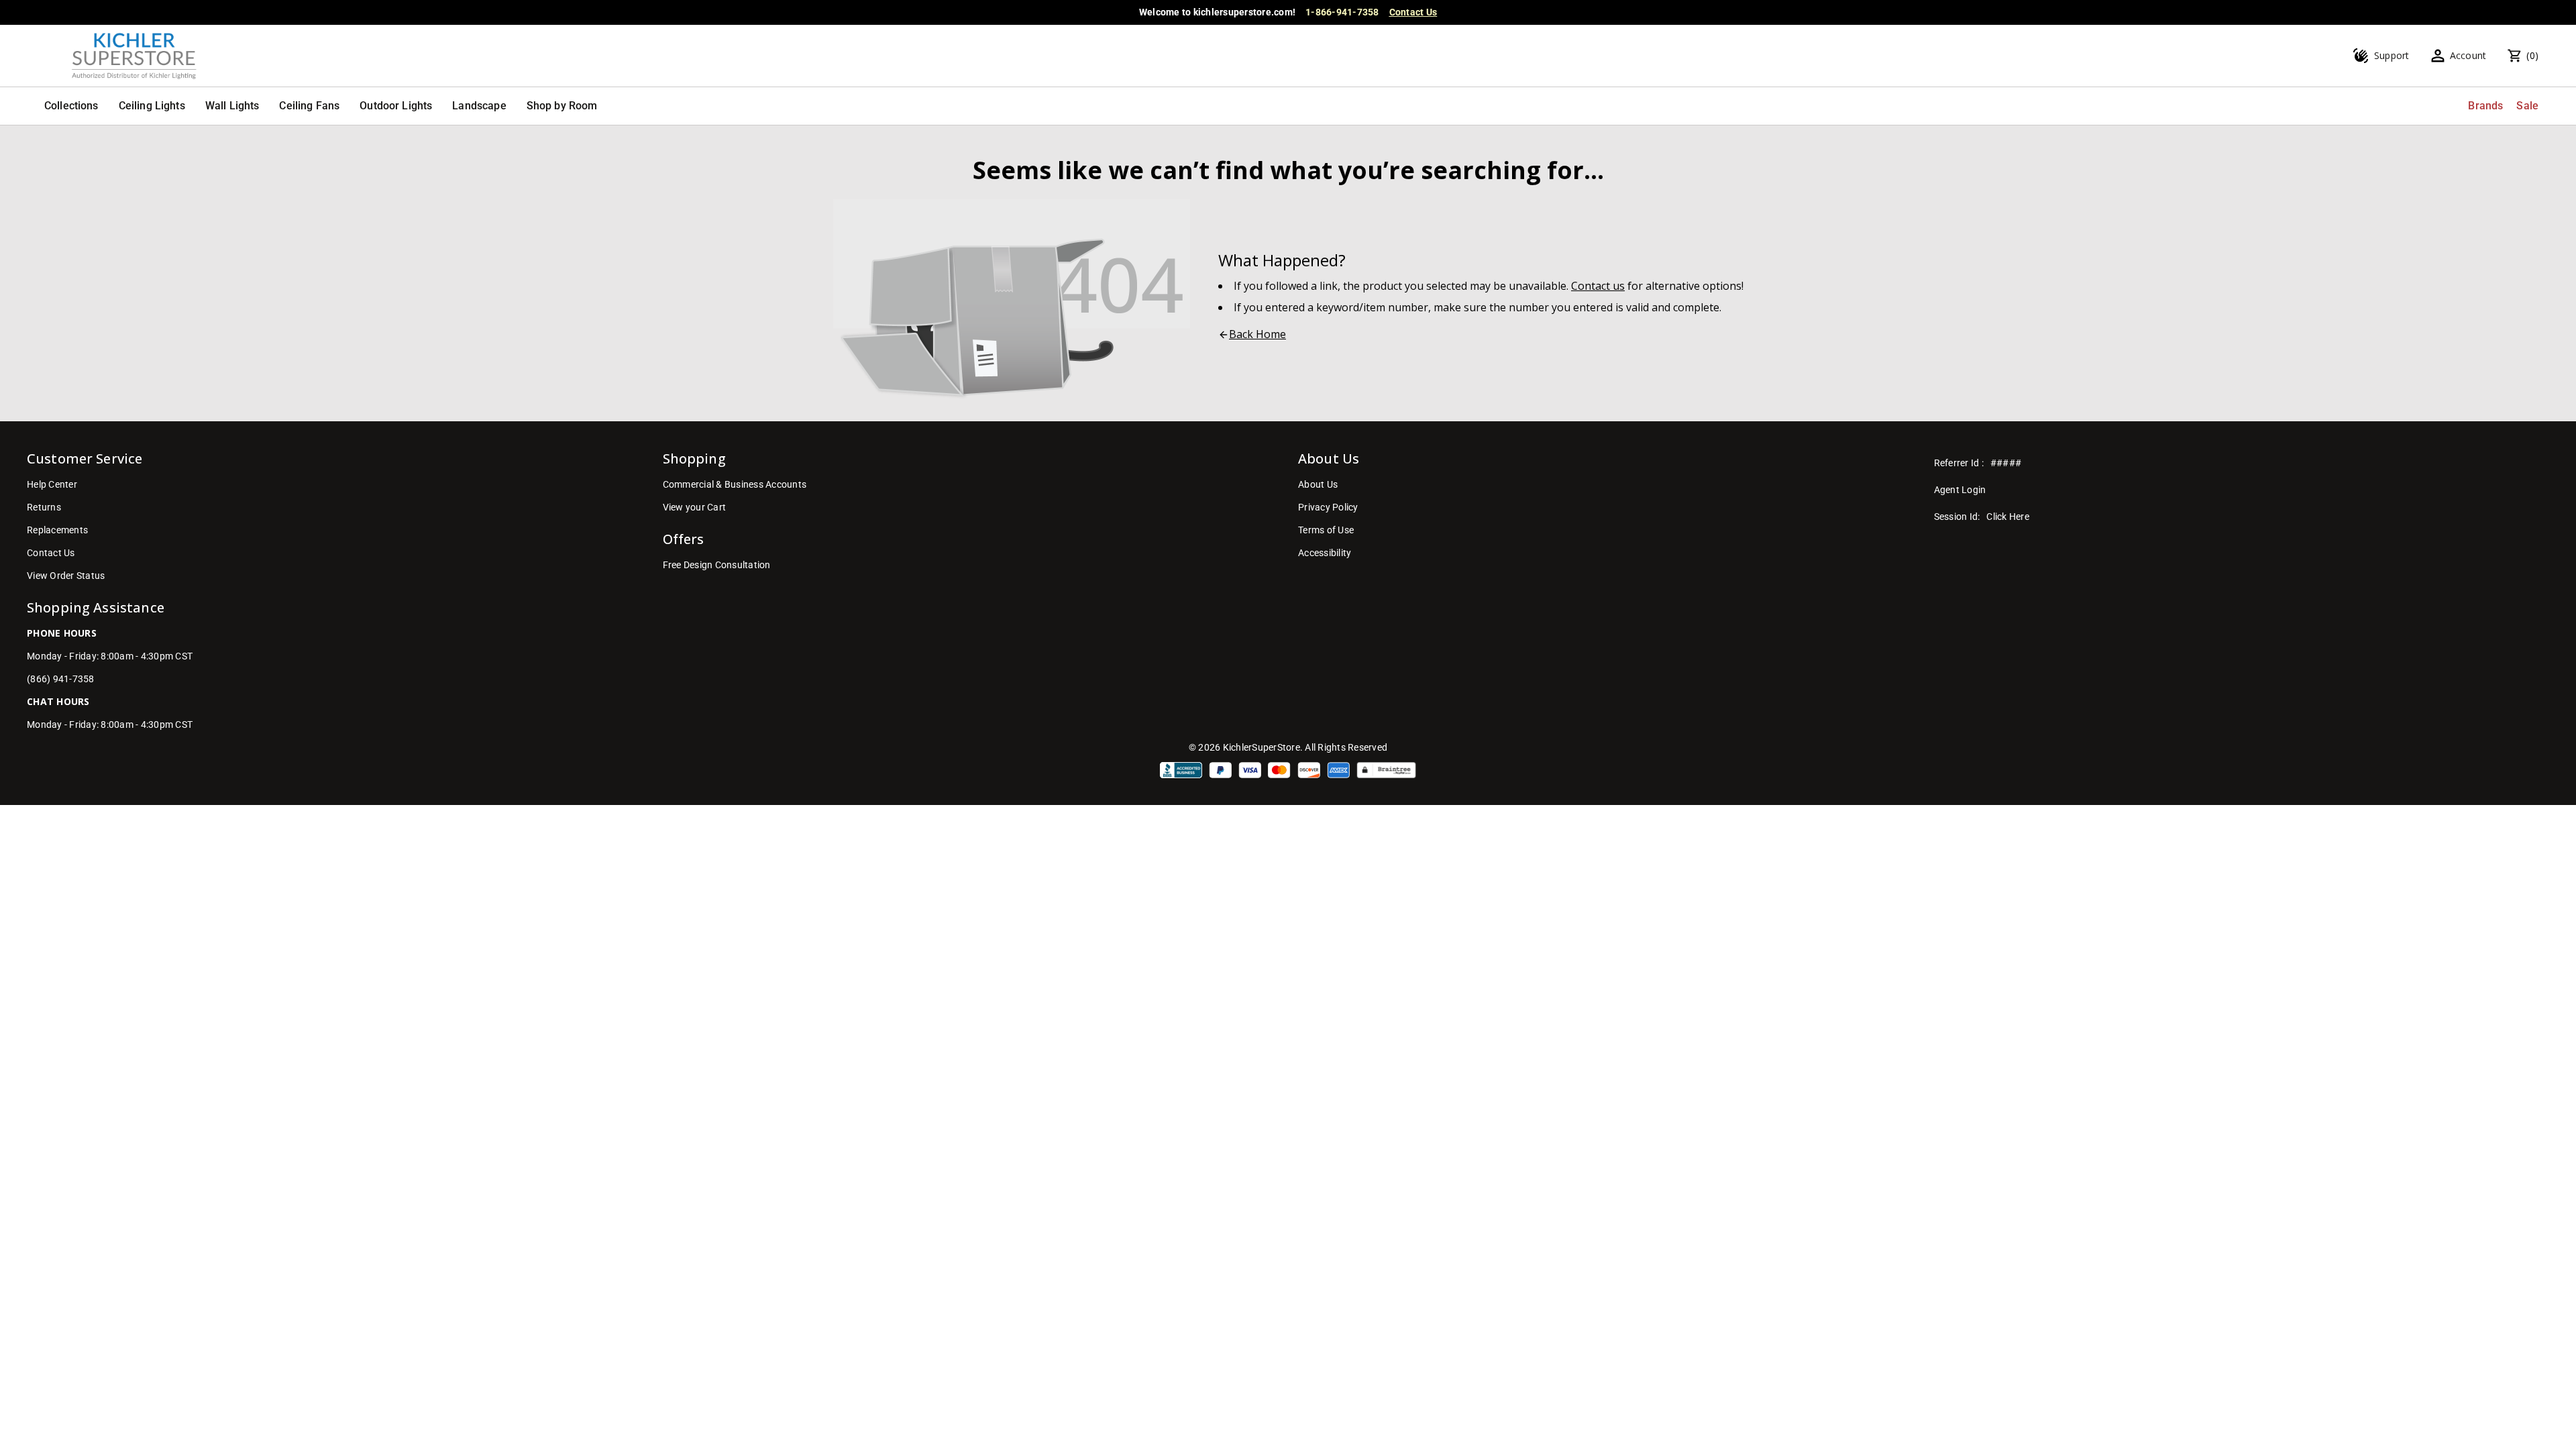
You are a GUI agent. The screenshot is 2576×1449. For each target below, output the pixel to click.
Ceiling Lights (152, 106)
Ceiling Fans (309, 106)
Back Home (1257, 334)
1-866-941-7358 (1342, 12)
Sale (2527, 106)
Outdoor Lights (396, 106)
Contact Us (1413, 12)
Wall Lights (232, 106)
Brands (2485, 106)
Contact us (1598, 286)
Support (2392, 55)
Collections (71, 106)
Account (2468, 55)
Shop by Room (562, 106)
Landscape (479, 106)
